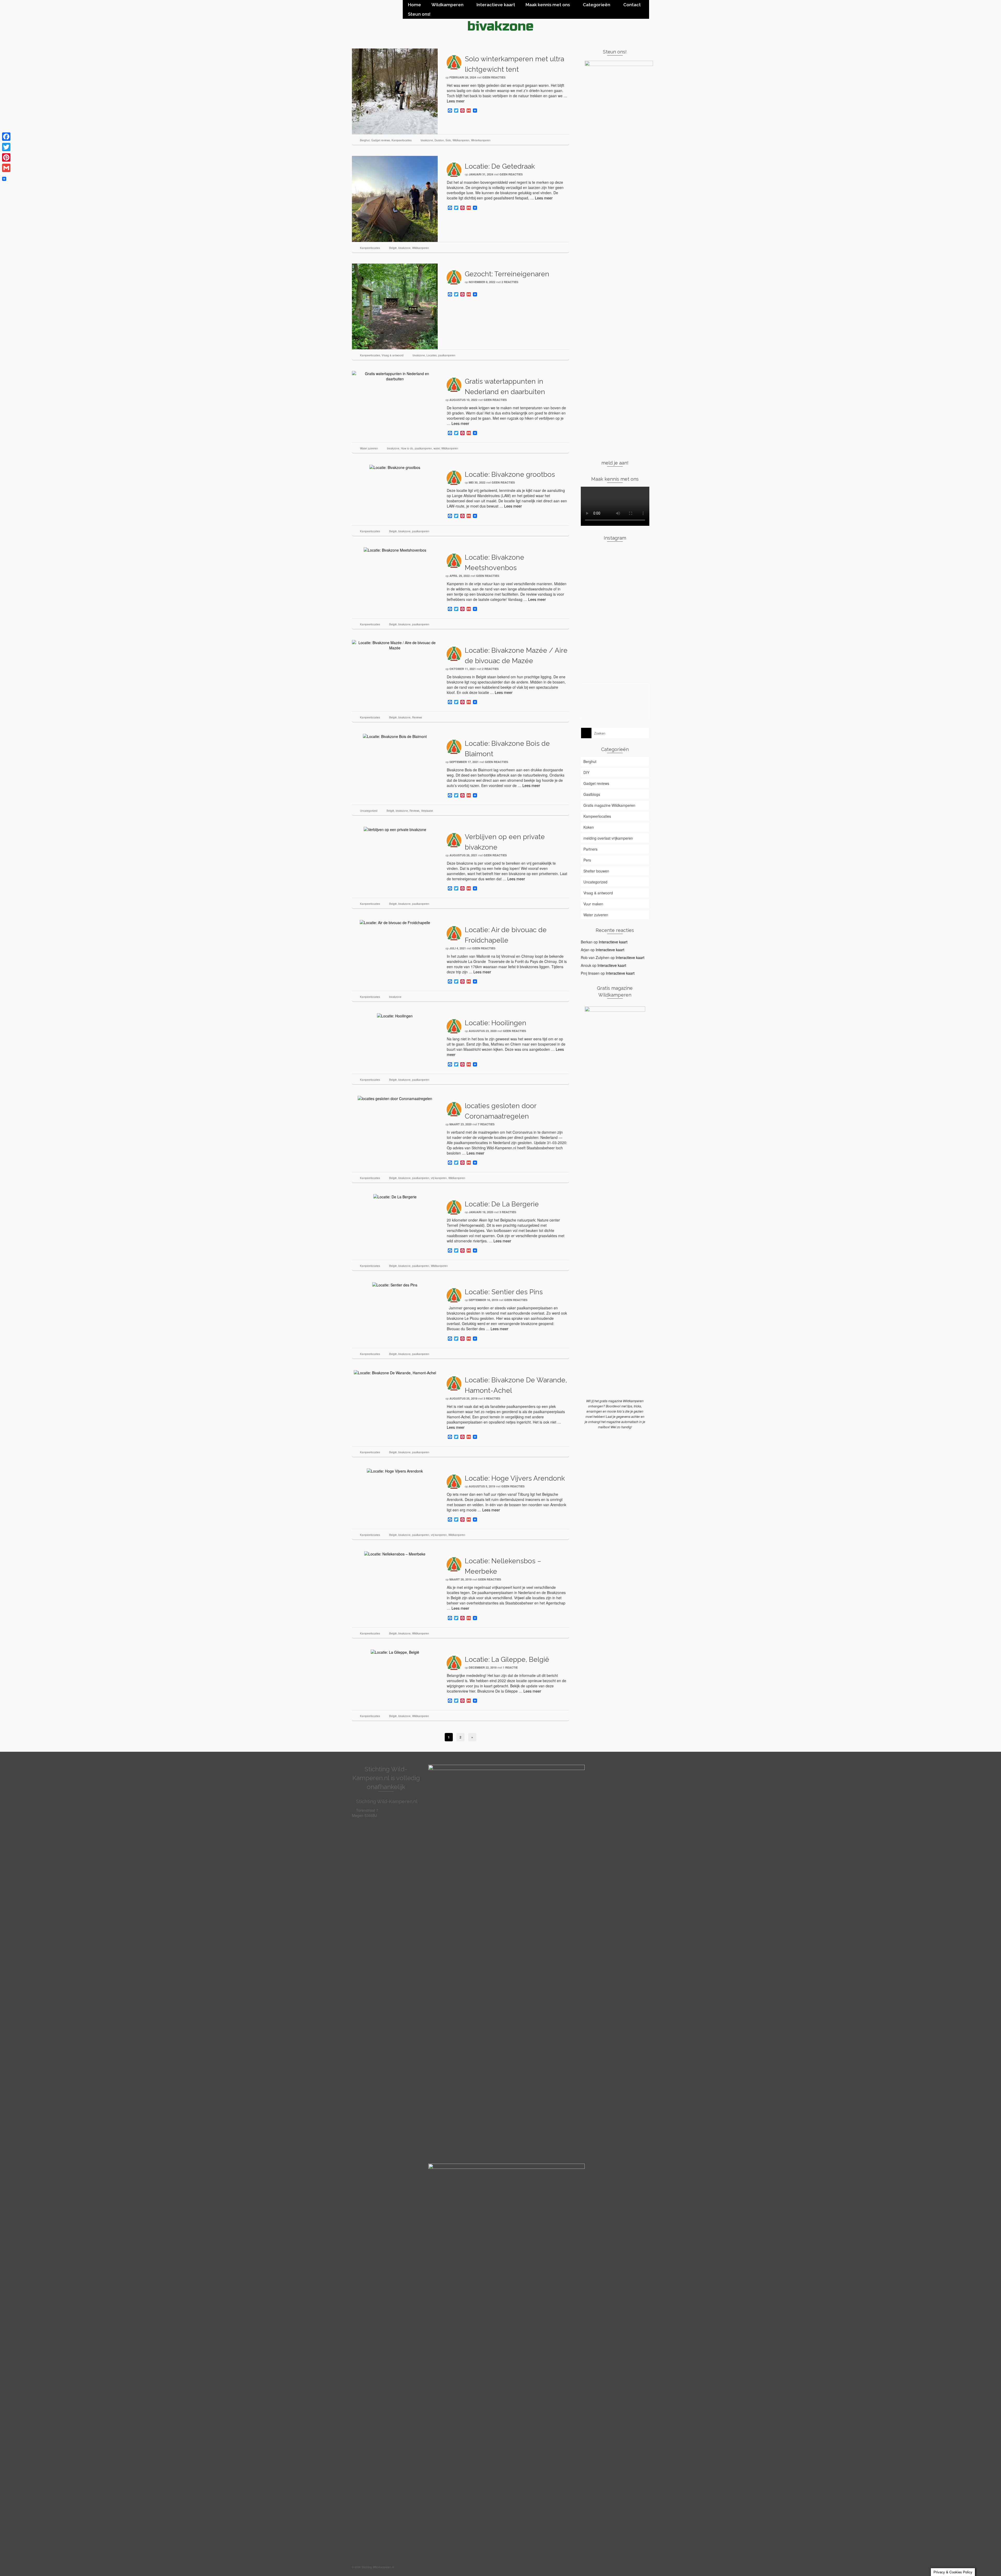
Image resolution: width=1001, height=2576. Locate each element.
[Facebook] (6, 137)
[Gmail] (6, 168)
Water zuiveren (369, 448)
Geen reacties (494, 77)
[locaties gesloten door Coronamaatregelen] (395, 1098)
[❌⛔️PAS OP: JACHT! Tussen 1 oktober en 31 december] (592, 658)
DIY (586, 772)
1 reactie (510, 1667)
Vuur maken (593, 904)
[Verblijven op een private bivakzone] (395, 829)
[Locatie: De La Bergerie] (395, 1196)
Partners (590, 849)
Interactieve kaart (613, 942)
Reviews (417, 717)
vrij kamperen (439, 1178)
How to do (407, 448)
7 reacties (486, 1124)
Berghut (365, 140)
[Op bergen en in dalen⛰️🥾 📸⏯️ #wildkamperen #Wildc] (638, 637)
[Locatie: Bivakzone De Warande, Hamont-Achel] (395, 1372)
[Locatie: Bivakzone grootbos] (395, 467)
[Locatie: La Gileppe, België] (395, 1652)
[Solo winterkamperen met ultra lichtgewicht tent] (395, 91)
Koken (589, 827)
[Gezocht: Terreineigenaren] (395, 306)
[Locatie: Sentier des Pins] (395, 1284)
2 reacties (510, 282)
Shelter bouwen (596, 871)
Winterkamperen (481, 140)
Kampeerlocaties (402, 140)
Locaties (432, 355)
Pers (587, 860)
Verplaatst (427, 811)
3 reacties (508, 1212)
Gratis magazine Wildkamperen (609, 805)
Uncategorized (369, 811)
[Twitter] (6, 147)
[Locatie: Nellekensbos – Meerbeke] (395, 1553)
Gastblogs (592, 794)
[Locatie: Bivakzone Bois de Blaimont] (395, 736)
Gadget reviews (381, 140)
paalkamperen (447, 355)
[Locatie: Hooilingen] (395, 1015)
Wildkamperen (461, 140)
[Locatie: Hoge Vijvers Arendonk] (395, 1470)
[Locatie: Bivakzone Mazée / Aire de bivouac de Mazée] (395, 645)
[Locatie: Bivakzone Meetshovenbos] (395, 550)
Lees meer (456, 101)
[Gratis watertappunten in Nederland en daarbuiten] (395, 376)
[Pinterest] (6, 157)
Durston (439, 140)
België (393, 248)
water (437, 448)
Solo (448, 140)
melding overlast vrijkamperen (608, 838)
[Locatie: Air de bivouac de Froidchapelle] (395, 922)
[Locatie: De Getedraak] (395, 198)
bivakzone (427, 140)
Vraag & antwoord (393, 355)
